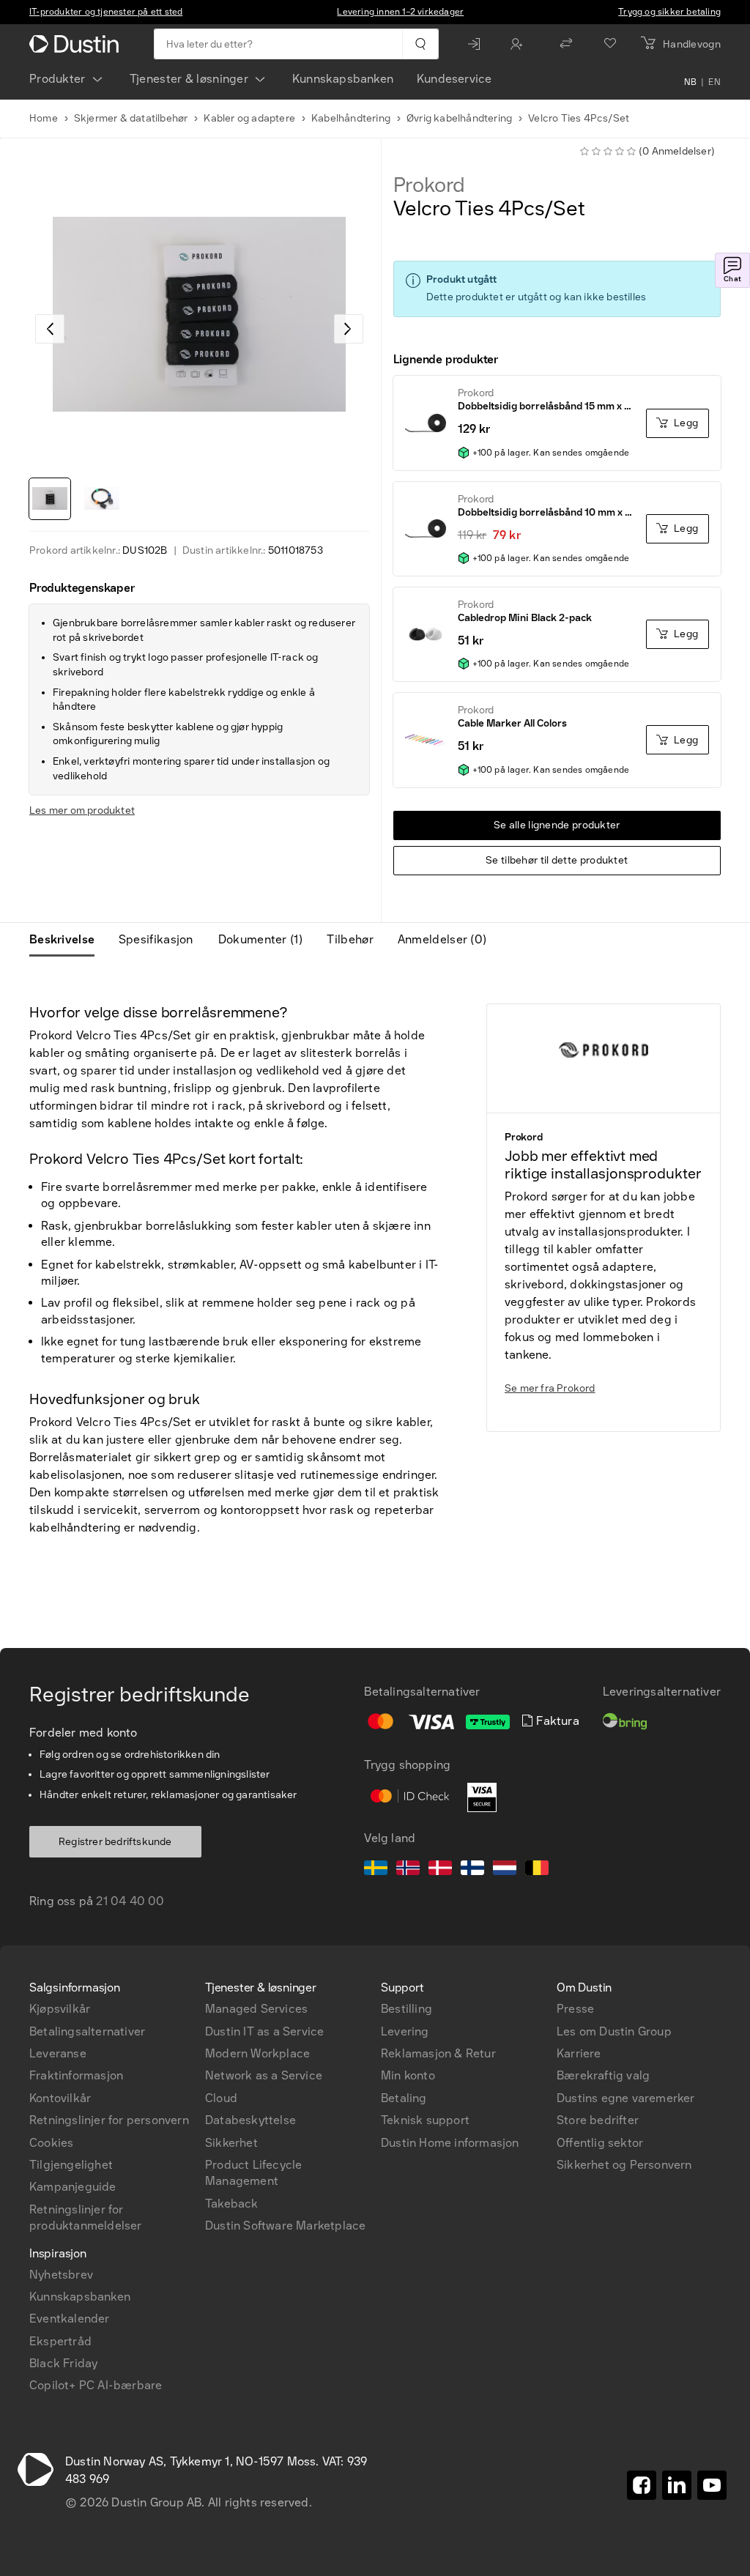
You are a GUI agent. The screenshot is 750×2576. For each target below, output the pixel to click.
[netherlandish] (505, 1870)
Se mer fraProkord (550, 1388)
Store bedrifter (598, 2120)
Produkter (57, 79)
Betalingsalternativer (87, 2031)
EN (714, 82)
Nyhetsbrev (61, 2275)
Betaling (404, 2098)
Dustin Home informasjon (450, 2143)
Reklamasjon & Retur (438, 2053)
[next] (349, 329)
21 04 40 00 (130, 1901)
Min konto (408, 2075)
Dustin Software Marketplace (285, 2226)
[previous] (50, 329)
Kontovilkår (60, 2098)
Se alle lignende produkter (557, 825)
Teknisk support (425, 2120)
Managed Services (256, 2009)
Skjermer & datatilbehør (131, 118)
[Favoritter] (610, 44)
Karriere (579, 2053)
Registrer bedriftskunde (115, 1842)
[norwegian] (408, 1870)
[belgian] (537, 1870)
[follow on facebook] (642, 2485)
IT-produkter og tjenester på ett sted (106, 12)
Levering (405, 2031)
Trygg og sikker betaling (669, 12)
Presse (575, 2009)
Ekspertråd (60, 2341)
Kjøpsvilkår (60, 2009)
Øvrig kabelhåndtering (459, 118)
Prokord (430, 185)
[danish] (440, 1870)
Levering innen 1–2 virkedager (400, 12)
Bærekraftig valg (603, 2075)
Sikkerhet (231, 2143)
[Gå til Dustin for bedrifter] (77, 44)
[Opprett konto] (520, 44)
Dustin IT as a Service (264, 2031)
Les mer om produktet (82, 810)
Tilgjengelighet (71, 2165)
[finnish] (472, 1870)
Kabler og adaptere (249, 118)
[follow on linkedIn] (677, 2485)
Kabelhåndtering (351, 118)
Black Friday (63, 2363)
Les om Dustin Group (614, 2031)
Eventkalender (70, 2319)
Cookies (51, 2143)
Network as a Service (264, 2075)
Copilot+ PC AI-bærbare (96, 2385)
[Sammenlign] (566, 44)
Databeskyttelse (250, 2120)
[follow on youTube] (712, 2485)
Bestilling (406, 2009)
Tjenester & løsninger (189, 79)
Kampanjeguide (73, 2187)
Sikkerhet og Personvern (624, 2165)
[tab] (68, 940)
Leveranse (58, 2053)
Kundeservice (454, 79)
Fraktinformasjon (76, 2075)
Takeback (232, 2204)
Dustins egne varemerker (626, 2098)
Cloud (221, 2098)
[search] (420, 44)
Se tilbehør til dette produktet (557, 860)
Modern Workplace (257, 2053)
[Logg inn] (478, 44)
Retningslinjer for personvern (109, 2120)
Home (44, 118)
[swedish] (376, 1870)
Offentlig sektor (600, 2143)
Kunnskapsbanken (343, 79)
